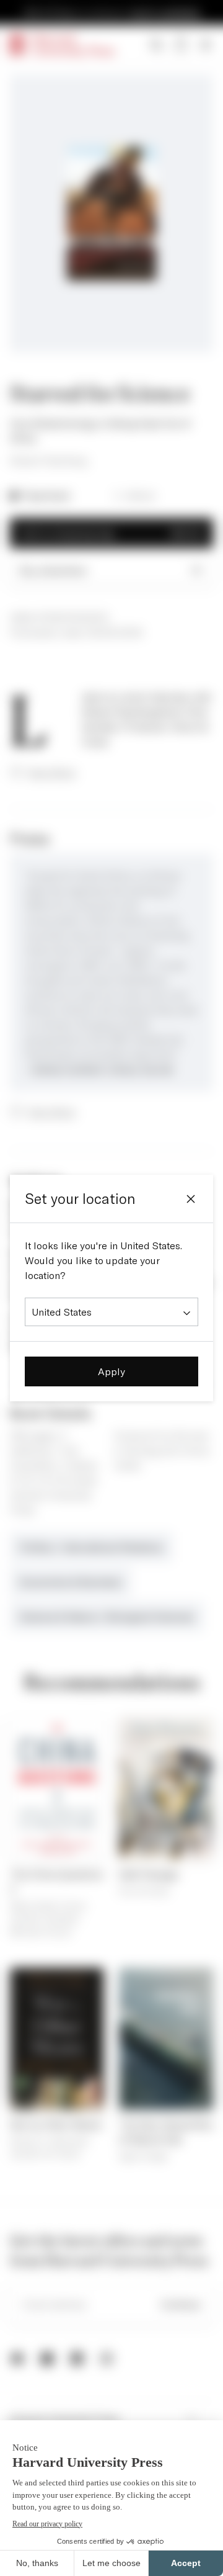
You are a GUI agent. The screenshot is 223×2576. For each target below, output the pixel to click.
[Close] (191, 1199)
